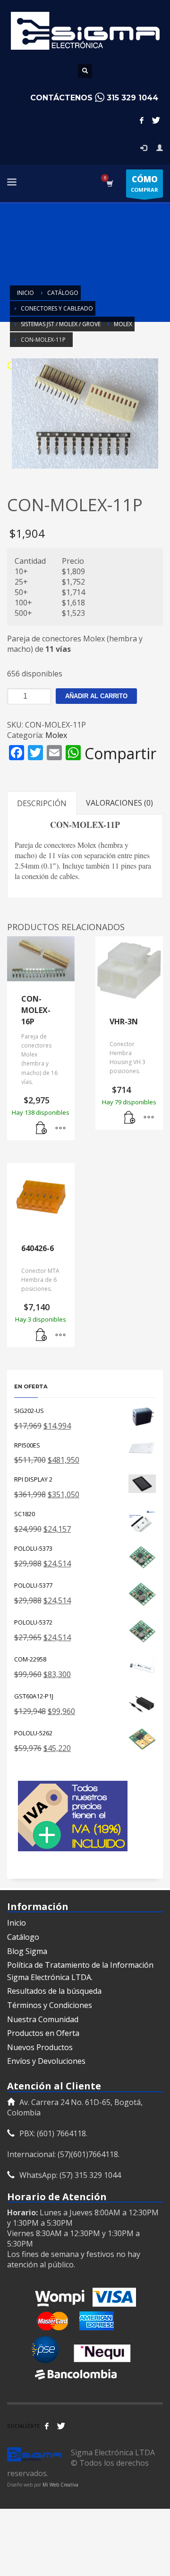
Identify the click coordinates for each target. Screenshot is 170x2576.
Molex (56, 735)
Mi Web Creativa (60, 2485)
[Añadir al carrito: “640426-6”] (42, 1335)
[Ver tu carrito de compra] (109, 183)
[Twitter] (156, 120)
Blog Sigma (27, 1951)
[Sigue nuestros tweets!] (61, 2426)
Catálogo (23, 1937)
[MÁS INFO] (60, 1128)
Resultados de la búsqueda (54, 1991)
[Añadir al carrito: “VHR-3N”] (130, 1118)
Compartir (120, 754)
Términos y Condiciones (50, 2005)
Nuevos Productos (40, 2047)
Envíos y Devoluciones (46, 2061)
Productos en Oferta (43, 2033)
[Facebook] (142, 120)
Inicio (17, 1923)
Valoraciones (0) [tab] (119, 803)
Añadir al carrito (96, 696)
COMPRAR (144, 183)
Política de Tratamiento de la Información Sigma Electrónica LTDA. (80, 1971)
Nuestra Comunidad (43, 2019)
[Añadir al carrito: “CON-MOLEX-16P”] (42, 1128)
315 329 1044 (132, 98)
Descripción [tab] (42, 803)
